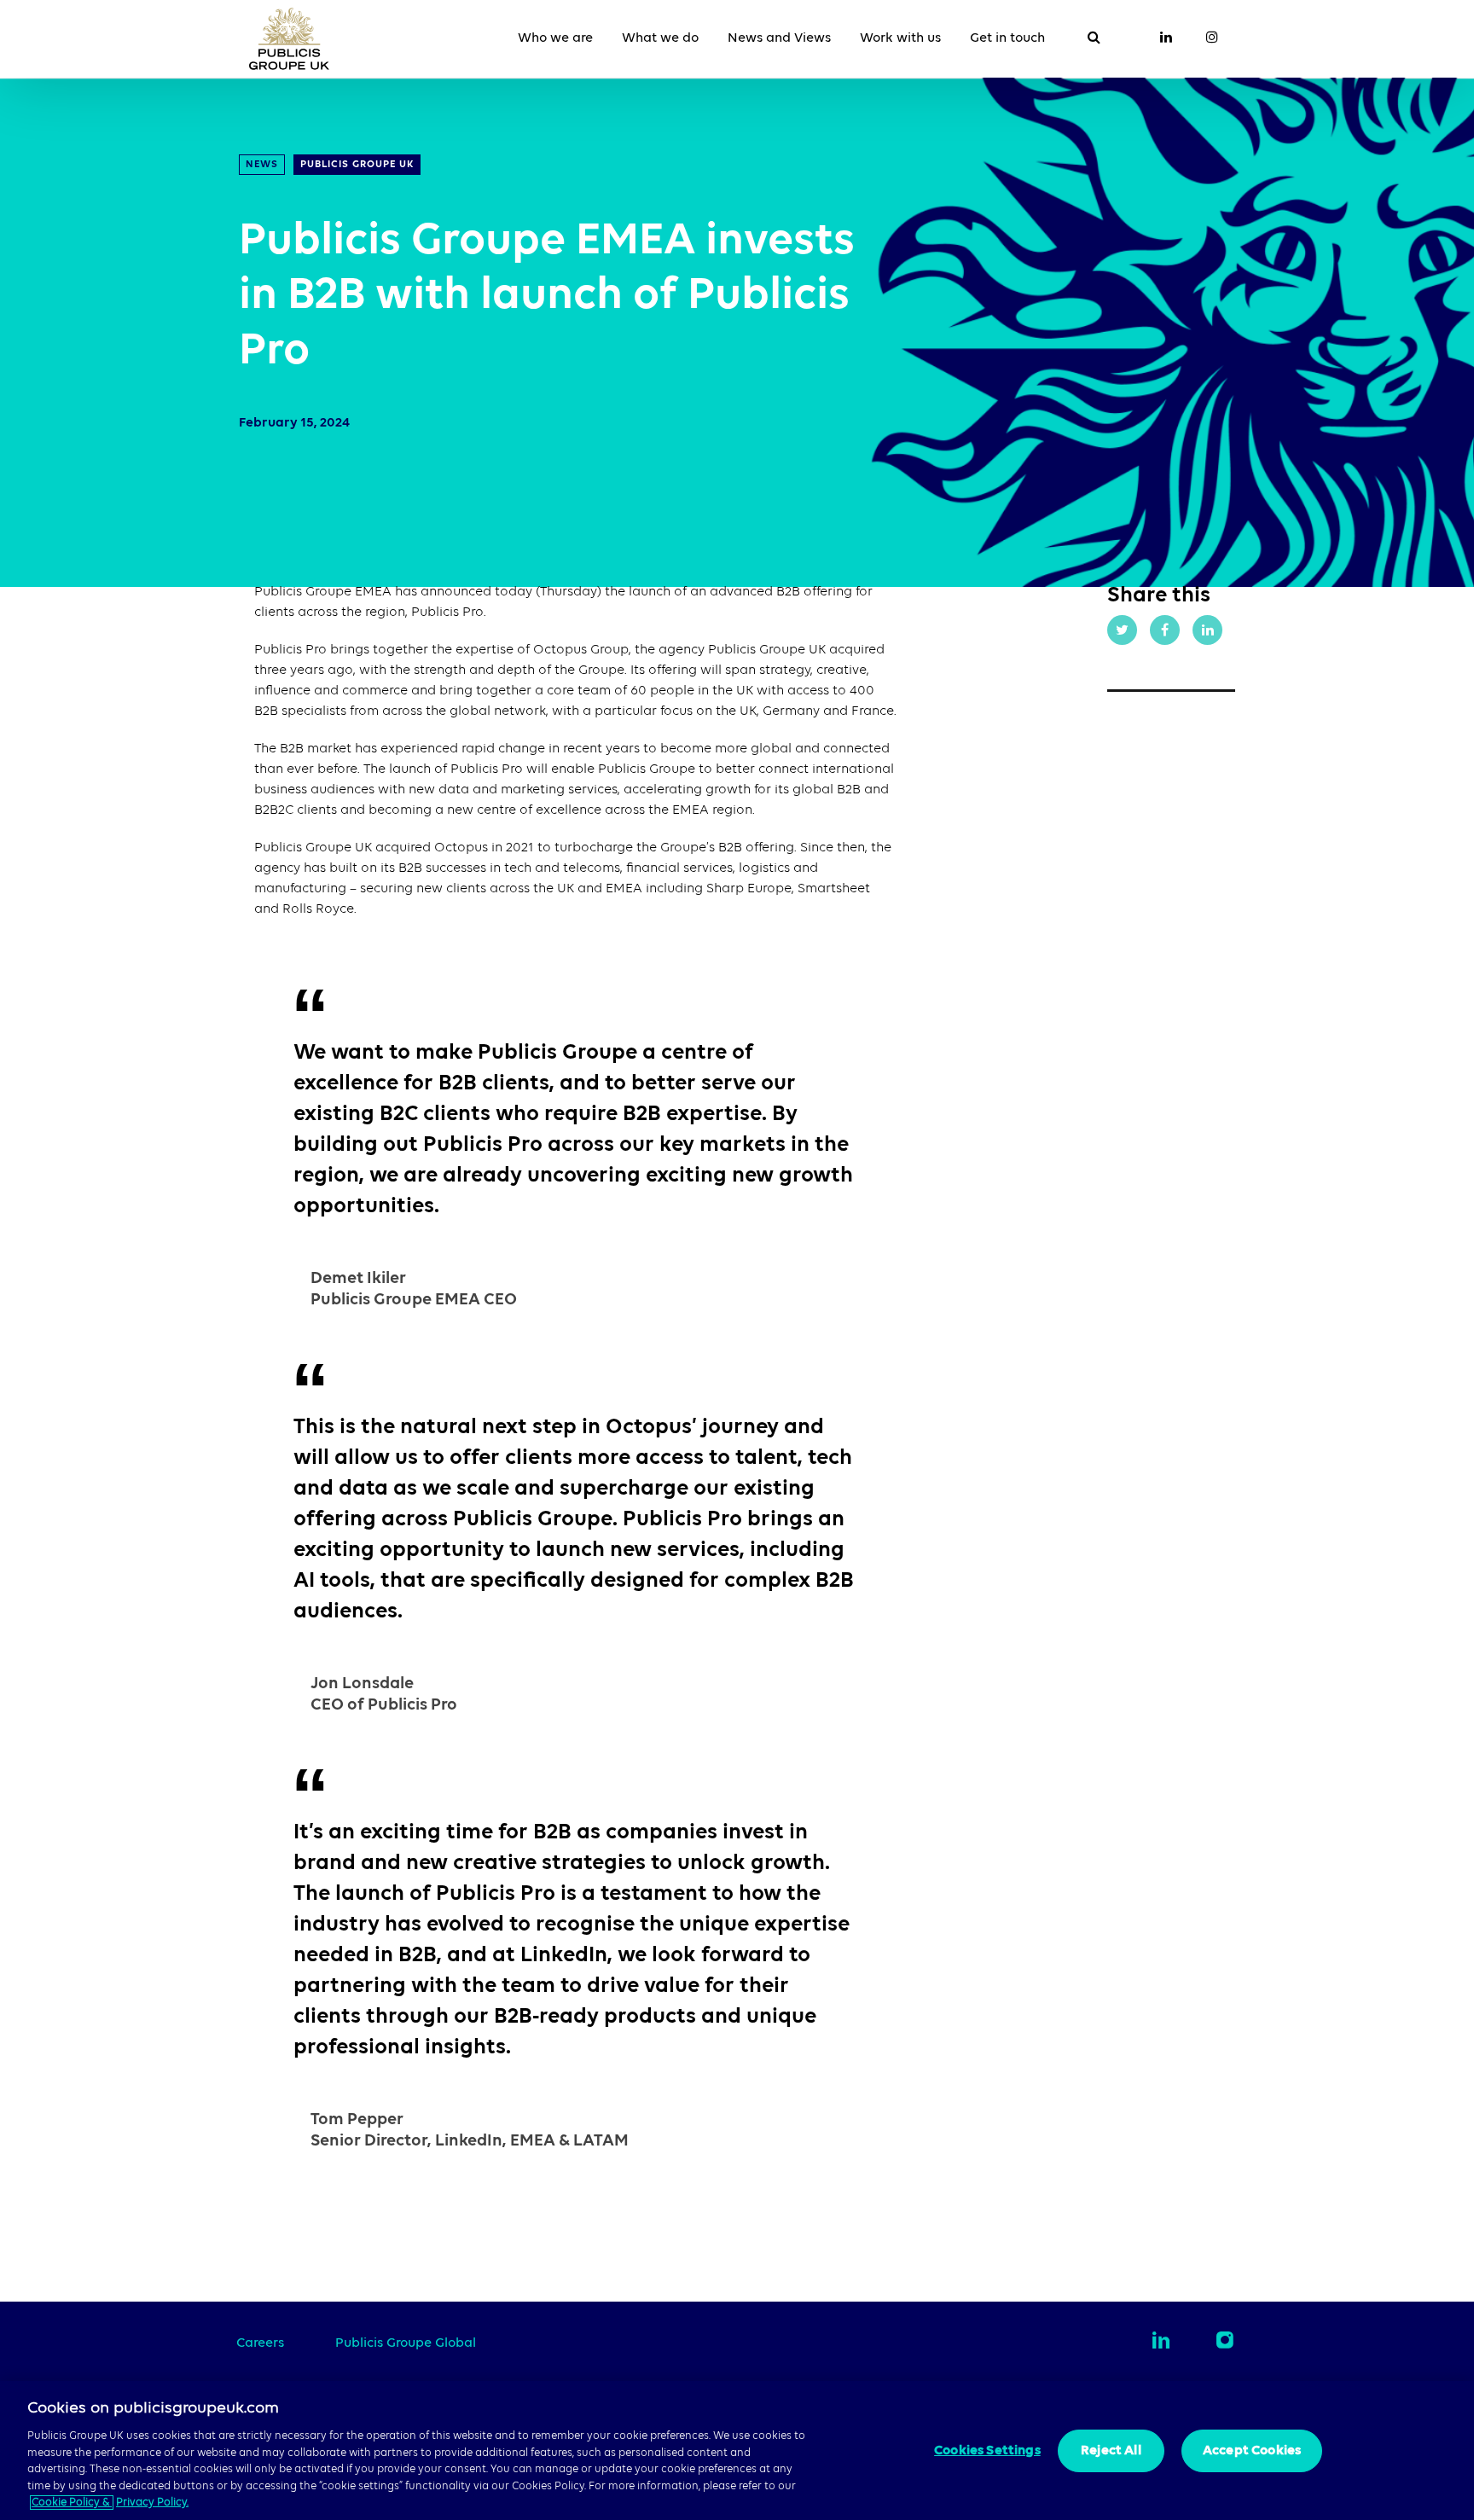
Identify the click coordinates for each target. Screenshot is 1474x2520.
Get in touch (1007, 38)
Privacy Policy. (152, 2503)
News (262, 165)
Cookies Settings (987, 2451)
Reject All (1111, 2451)
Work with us (900, 38)
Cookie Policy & (72, 2503)
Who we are (555, 38)
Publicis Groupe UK (357, 165)
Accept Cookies (1252, 2451)
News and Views (779, 38)
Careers (260, 2343)
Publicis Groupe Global (406, 2343)
